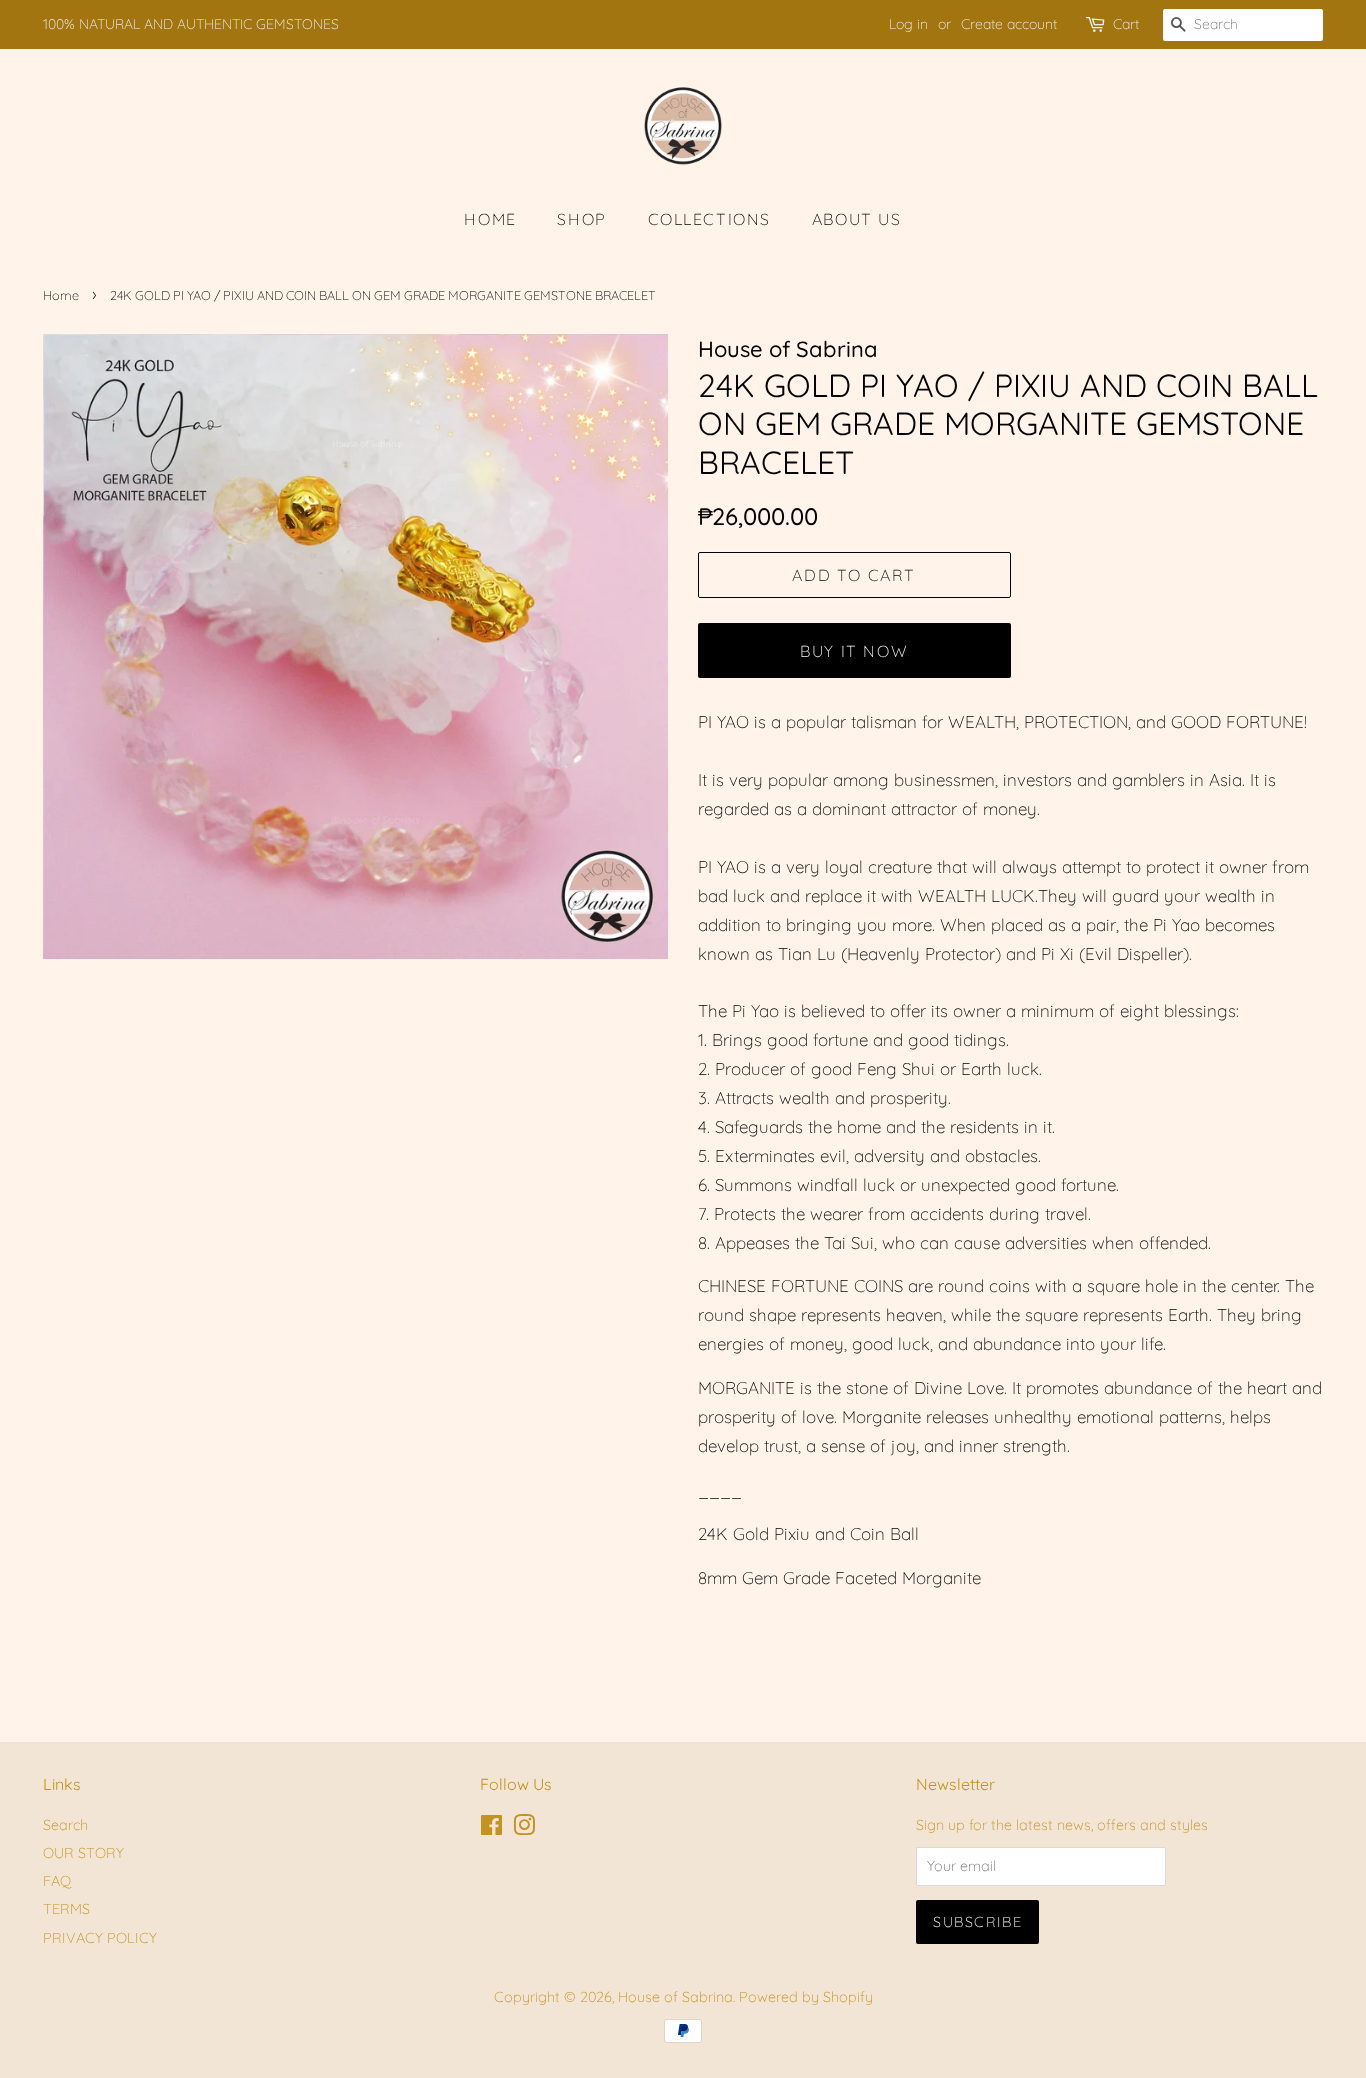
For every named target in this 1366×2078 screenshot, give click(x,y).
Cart (1126, 24)
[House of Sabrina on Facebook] (491, 1829)
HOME (490, 219)
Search (65, 1825)
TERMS (66, 1909)
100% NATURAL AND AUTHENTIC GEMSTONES (191, 24)
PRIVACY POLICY (100, 1938)
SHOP (581, 219)
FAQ (57, 1881)
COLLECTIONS (710, 219)
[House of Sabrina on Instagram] (524, 1829)
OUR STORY (83, 1853)
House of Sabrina (675, 1997)
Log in (908, 24)
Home (61, 295)
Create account (1009, 24)
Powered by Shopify (806, 1997)
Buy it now (854, 651)
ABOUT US (857, 219)
